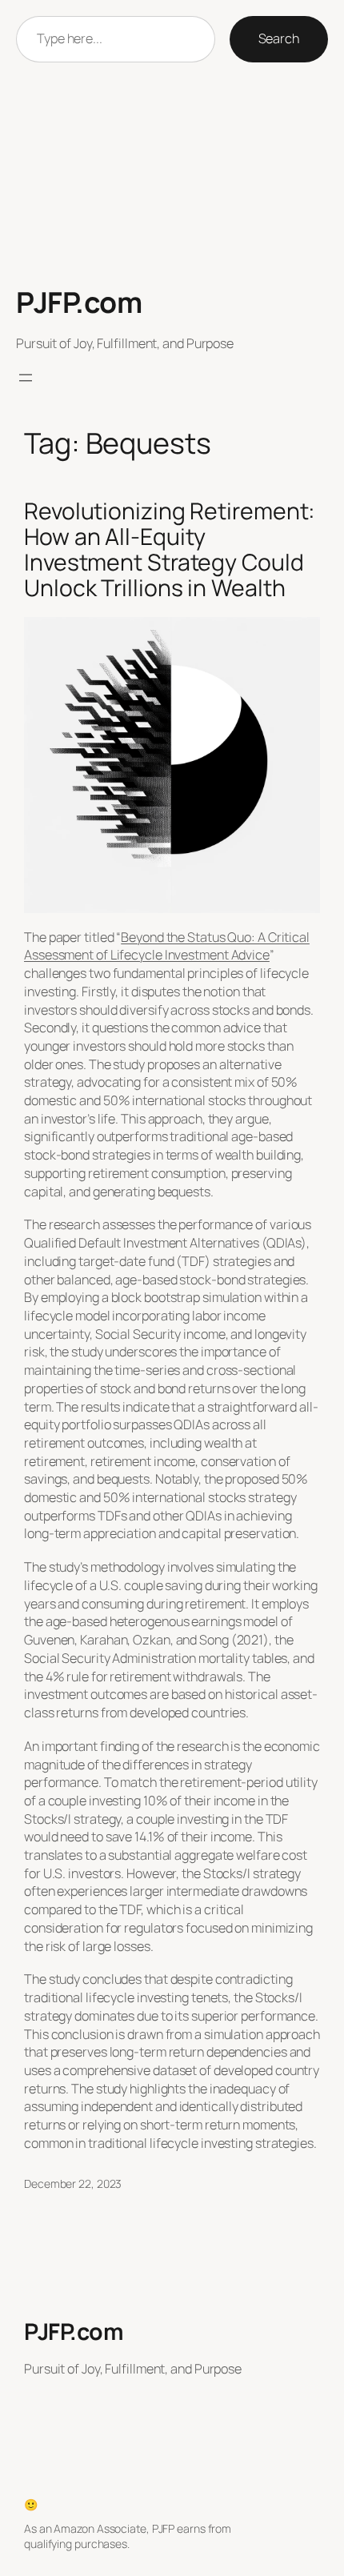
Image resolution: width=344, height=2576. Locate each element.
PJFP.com (79, 302)
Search (279, 38)
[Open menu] (26, 378)
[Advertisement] (172, 174)
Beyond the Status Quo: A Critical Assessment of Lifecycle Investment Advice (167, 946)
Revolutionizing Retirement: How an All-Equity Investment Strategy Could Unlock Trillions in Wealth (170, 550)
